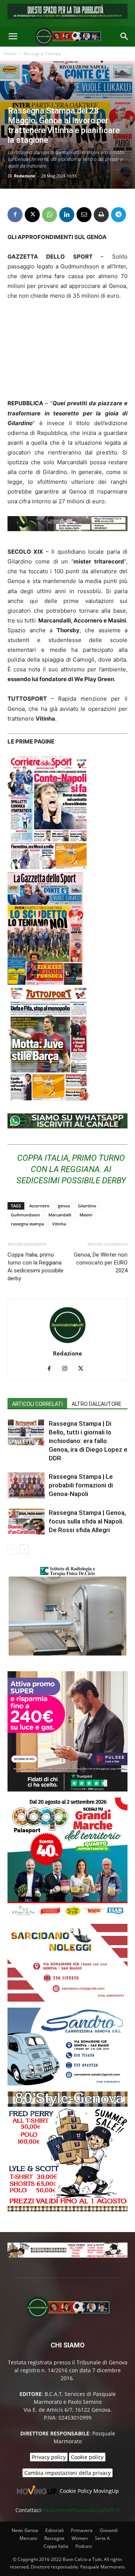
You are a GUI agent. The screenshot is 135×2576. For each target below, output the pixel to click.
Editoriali (55, 2530)
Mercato (28, 2538)
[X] (32, 215)
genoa (64, 1206)
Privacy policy (49, 2457)
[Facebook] (15, 215)
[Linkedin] (67, 215)
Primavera (82, 2530)
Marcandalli (60, 1215)
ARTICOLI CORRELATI (37, 1404)
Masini (86, 1215)
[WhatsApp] (49, 215)
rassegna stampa (27, 1224)
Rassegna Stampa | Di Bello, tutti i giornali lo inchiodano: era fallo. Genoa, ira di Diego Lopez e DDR (88, 1441)
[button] (13, 36)
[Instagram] (68, 1369)
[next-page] (24, 1549)
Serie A (102, 2538)
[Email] (84, 215)
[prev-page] (12, 1549)
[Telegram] (118, 215)
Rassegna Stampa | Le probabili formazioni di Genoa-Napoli (81, 1485)
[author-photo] (67, 1343)
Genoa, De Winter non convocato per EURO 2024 (101, 1263)
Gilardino (87, 1206)
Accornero (39, 1206)
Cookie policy (87, 2457)
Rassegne (54, 2538)
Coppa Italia (56, 2546)
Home (10, 54)
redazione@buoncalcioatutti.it (82, 2510)
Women (80, 2538)
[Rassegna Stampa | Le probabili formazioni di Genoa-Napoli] (26, 1485)
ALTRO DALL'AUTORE (97, 1404)
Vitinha (59, 1224)
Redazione (25, 176)
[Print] (101, 215)
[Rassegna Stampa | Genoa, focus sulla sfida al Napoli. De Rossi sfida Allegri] (26, 1521)
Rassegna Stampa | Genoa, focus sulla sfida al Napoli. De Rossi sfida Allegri (87, 1521)
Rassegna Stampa (42, 54)
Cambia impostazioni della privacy (67, 2473)
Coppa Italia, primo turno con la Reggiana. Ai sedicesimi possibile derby (71, 1169)
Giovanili (109, 2530)
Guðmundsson (25, 1215)
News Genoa (25, 2530)
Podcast (84, 2546)
